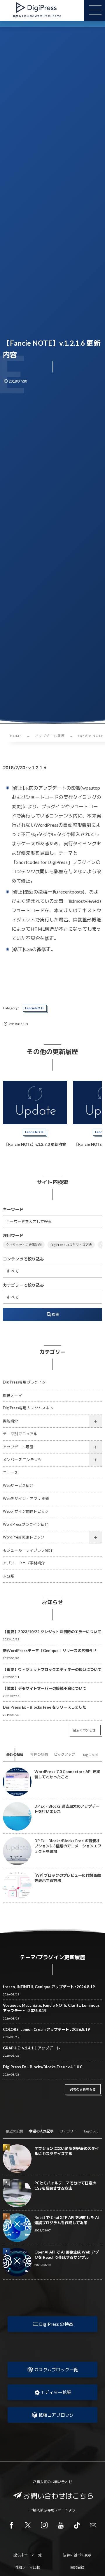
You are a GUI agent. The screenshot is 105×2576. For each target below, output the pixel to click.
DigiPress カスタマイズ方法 (71, 1245)
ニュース (11, 1473)
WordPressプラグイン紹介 (26, 1524)
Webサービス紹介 (18, 1486)
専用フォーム (58, 2510)
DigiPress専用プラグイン (24, 1382)
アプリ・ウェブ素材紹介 (24, 1563)
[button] (52, 2324)
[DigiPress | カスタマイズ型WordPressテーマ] (36, 8)
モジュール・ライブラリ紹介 (28, 1550)
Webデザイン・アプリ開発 (26, 1499)
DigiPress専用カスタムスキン (28, 1408)
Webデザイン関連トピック (26, 1511)
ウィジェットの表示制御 (24, 1245)
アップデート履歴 (18, 1447)
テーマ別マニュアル (20, 1434)
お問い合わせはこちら (58, 2496)
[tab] (15, 1754)
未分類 (9, 1576)
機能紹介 (11, 1421)
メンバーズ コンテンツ (22, 1460)
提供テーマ (13, 1395)
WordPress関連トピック (24, 1537)
